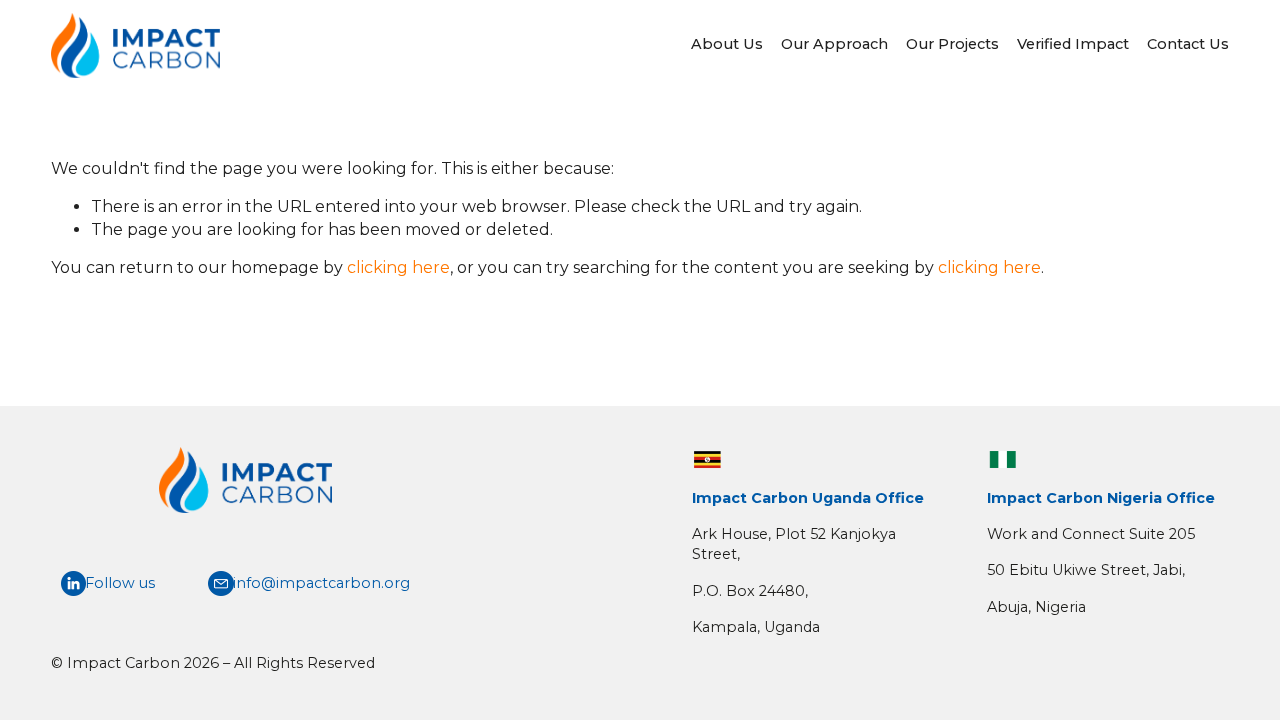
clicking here (398, 267)
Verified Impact (1073, 44)
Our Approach (834, 44)
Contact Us (1188, 44)
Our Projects (952, 44)
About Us (727, 44)
